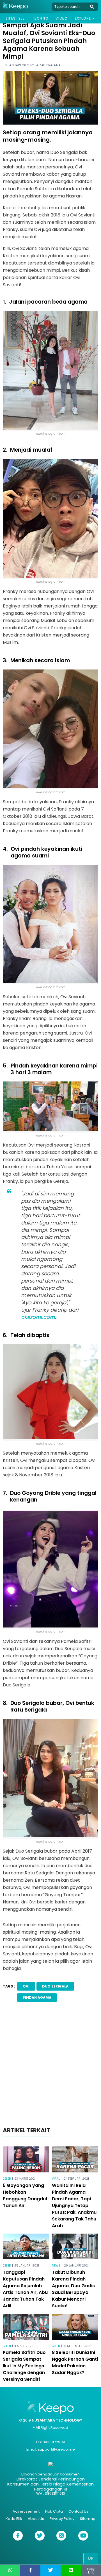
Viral (56, 2179)
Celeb (7, 2179)
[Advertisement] (50, 2066)
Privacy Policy (62, 2519)
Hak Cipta (54, 2511)
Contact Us (78, 2511)
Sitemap (88, 2519)
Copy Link (91, 2571)
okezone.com (38, 1317)
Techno (40, 18)
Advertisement (26, 2511)
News (56, 2266)
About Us (36, 2519)
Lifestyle (15, 18)
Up (91, 2558)
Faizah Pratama (48, 65)
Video (61, 18)
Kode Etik (14, 2519)
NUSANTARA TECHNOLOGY (57, 2420)
